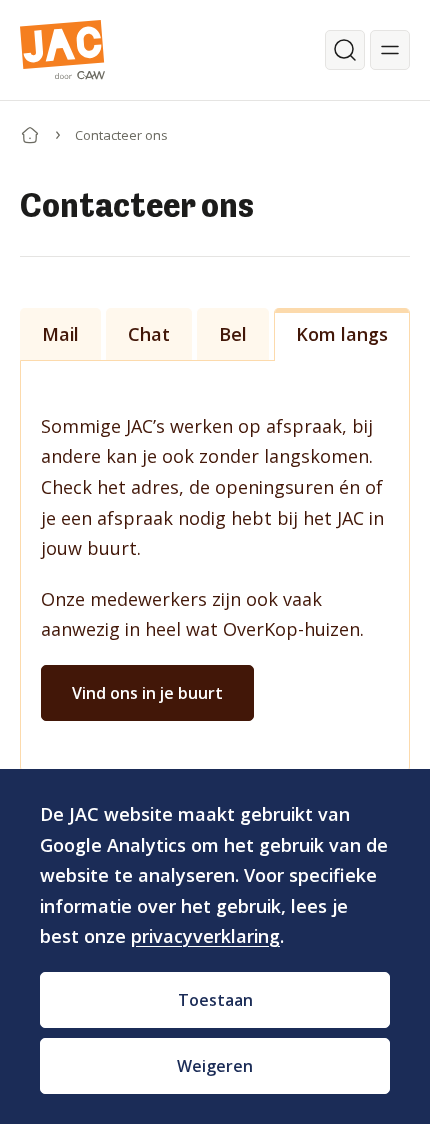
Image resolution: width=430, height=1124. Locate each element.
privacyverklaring (205, 936)
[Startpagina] (30, 131)
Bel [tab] (233, 334)
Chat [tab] (149, 334)
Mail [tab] (60, 334)
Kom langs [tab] (342, 334)
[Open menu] (390, 50)
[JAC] (62, 50)
